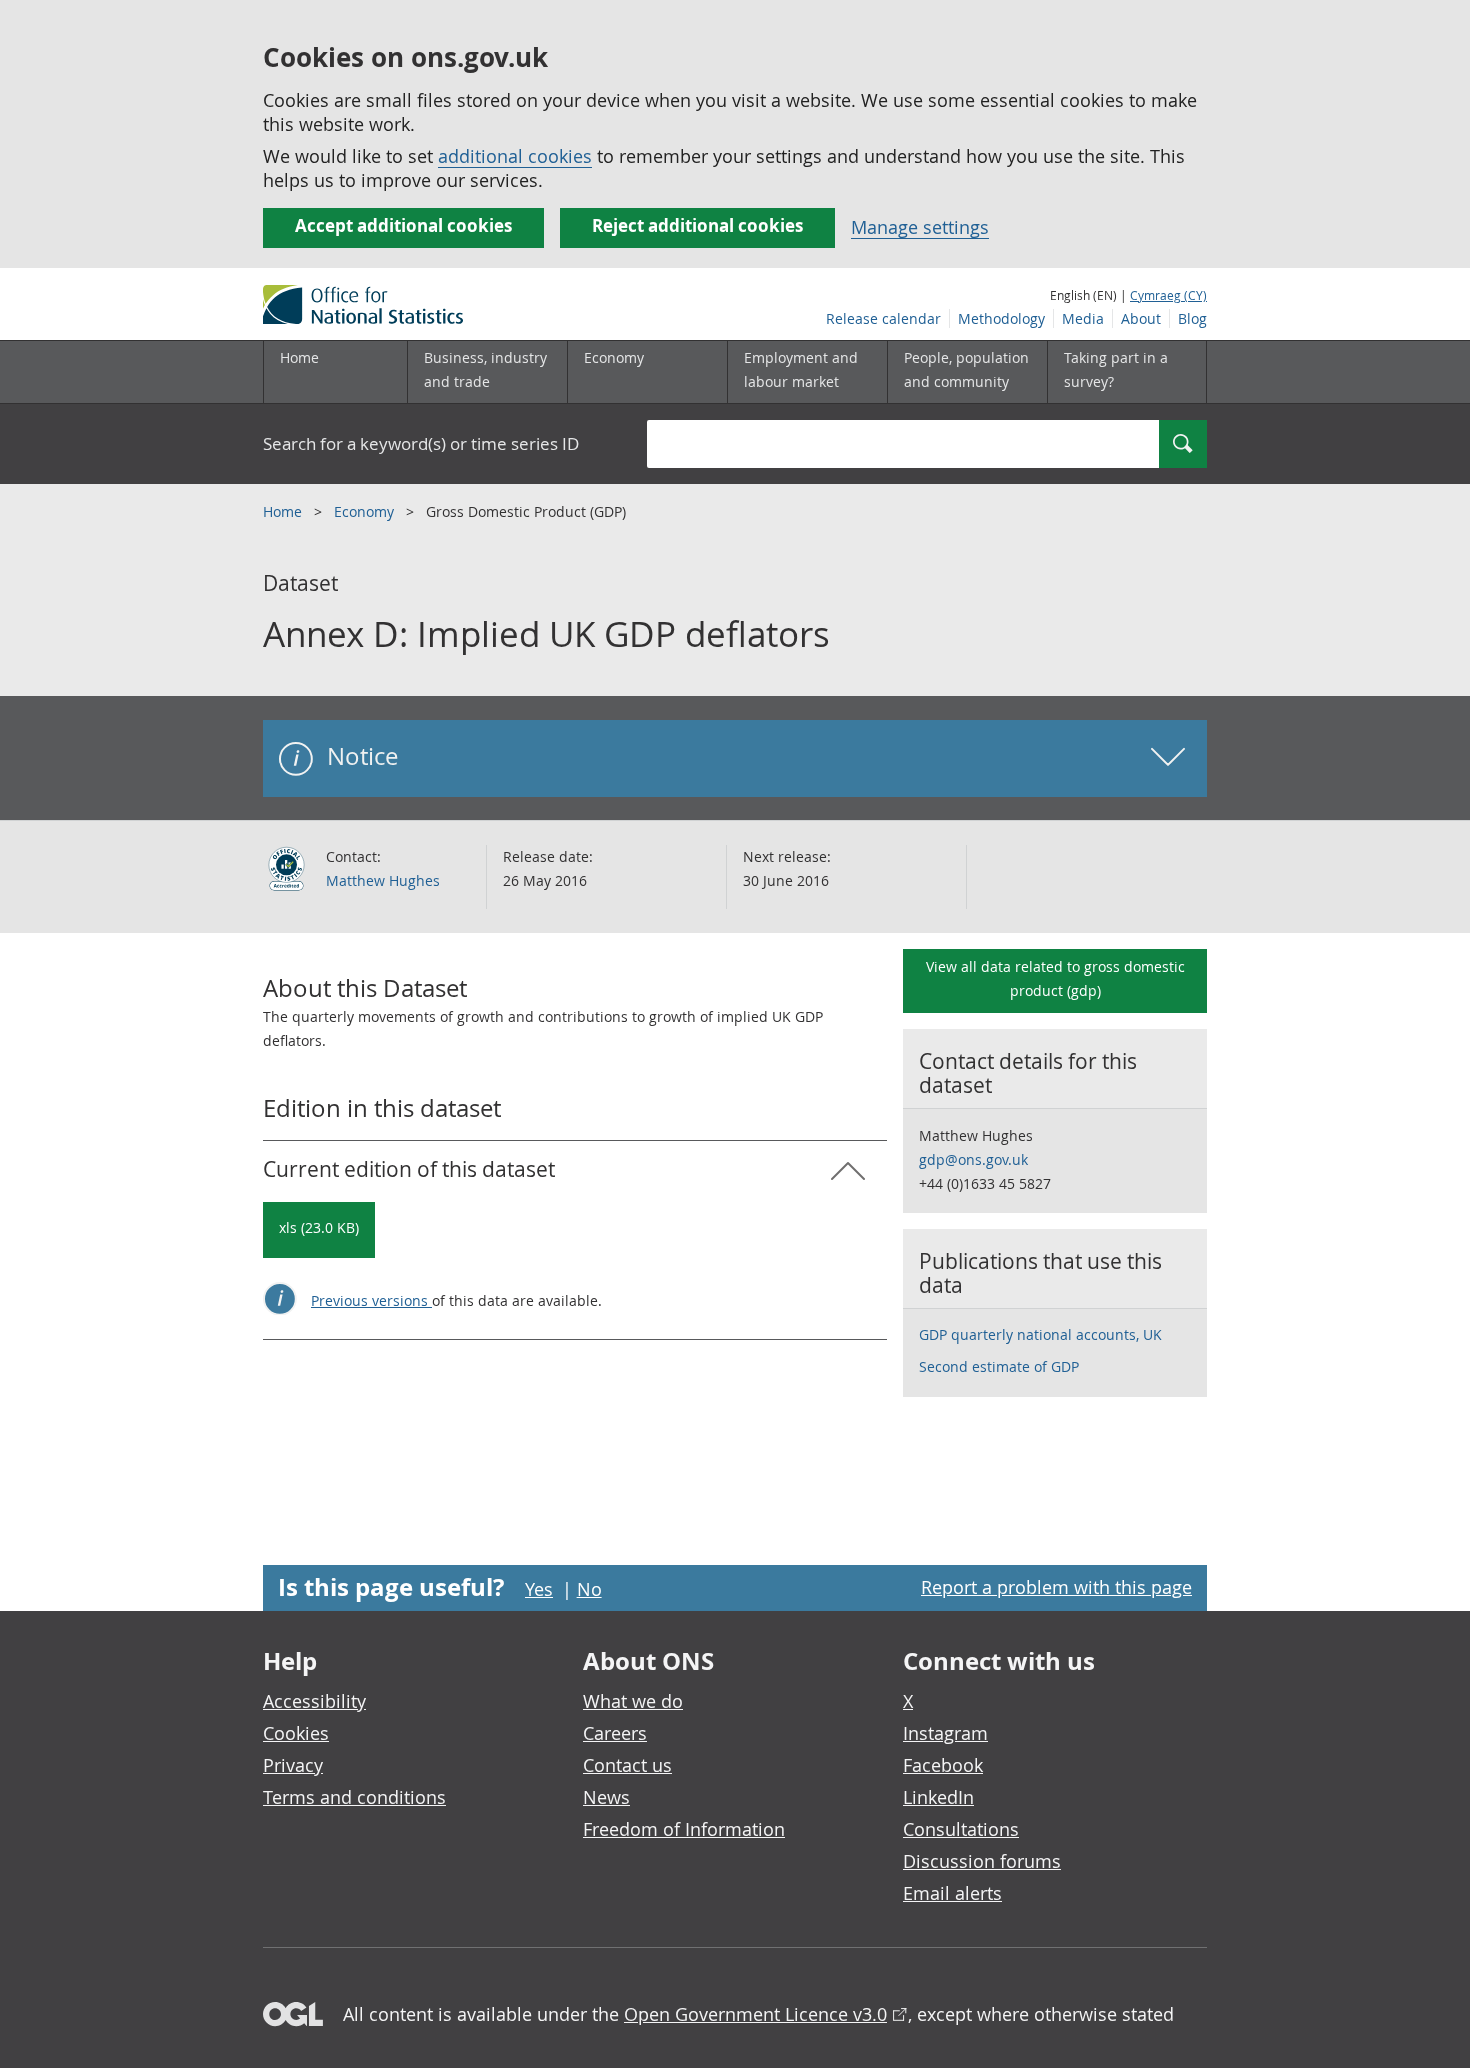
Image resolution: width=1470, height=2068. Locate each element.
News (606, 1797)
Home (299, 357)
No (589, 1589)
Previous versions (371, 1300)
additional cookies (515, 156)
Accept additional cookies (403, 225)
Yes (539, 1589)
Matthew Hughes (383, 880)
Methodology (1001, 318)
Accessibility (314, 1701)
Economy (366, 511)
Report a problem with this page (1056, 1587)
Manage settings (920, 227)
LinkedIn (938, 1797)
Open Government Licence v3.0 (755, 2014)
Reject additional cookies (697, 225)
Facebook (943, 1765)
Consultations (961, 1829)
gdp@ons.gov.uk (973, 1159)
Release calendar (883, 318)
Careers (615, 1733)
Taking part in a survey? (1116, 369)
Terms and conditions (354, 1797)
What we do (633, 1701)
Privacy (293, 1765)
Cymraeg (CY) (1168, 295)
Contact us (627, 1765)
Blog (1192, 318)
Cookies (296, 1733)
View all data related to (1055, 978)
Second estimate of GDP (999, 1366)
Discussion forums (982, 1861)
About (1141, 318)
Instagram (945, 1733)
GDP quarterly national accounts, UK (1040, 1334)
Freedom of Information (684, 1829)
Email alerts (952, 1893)
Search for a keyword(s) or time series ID (421, 443)
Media (1083, 318)
